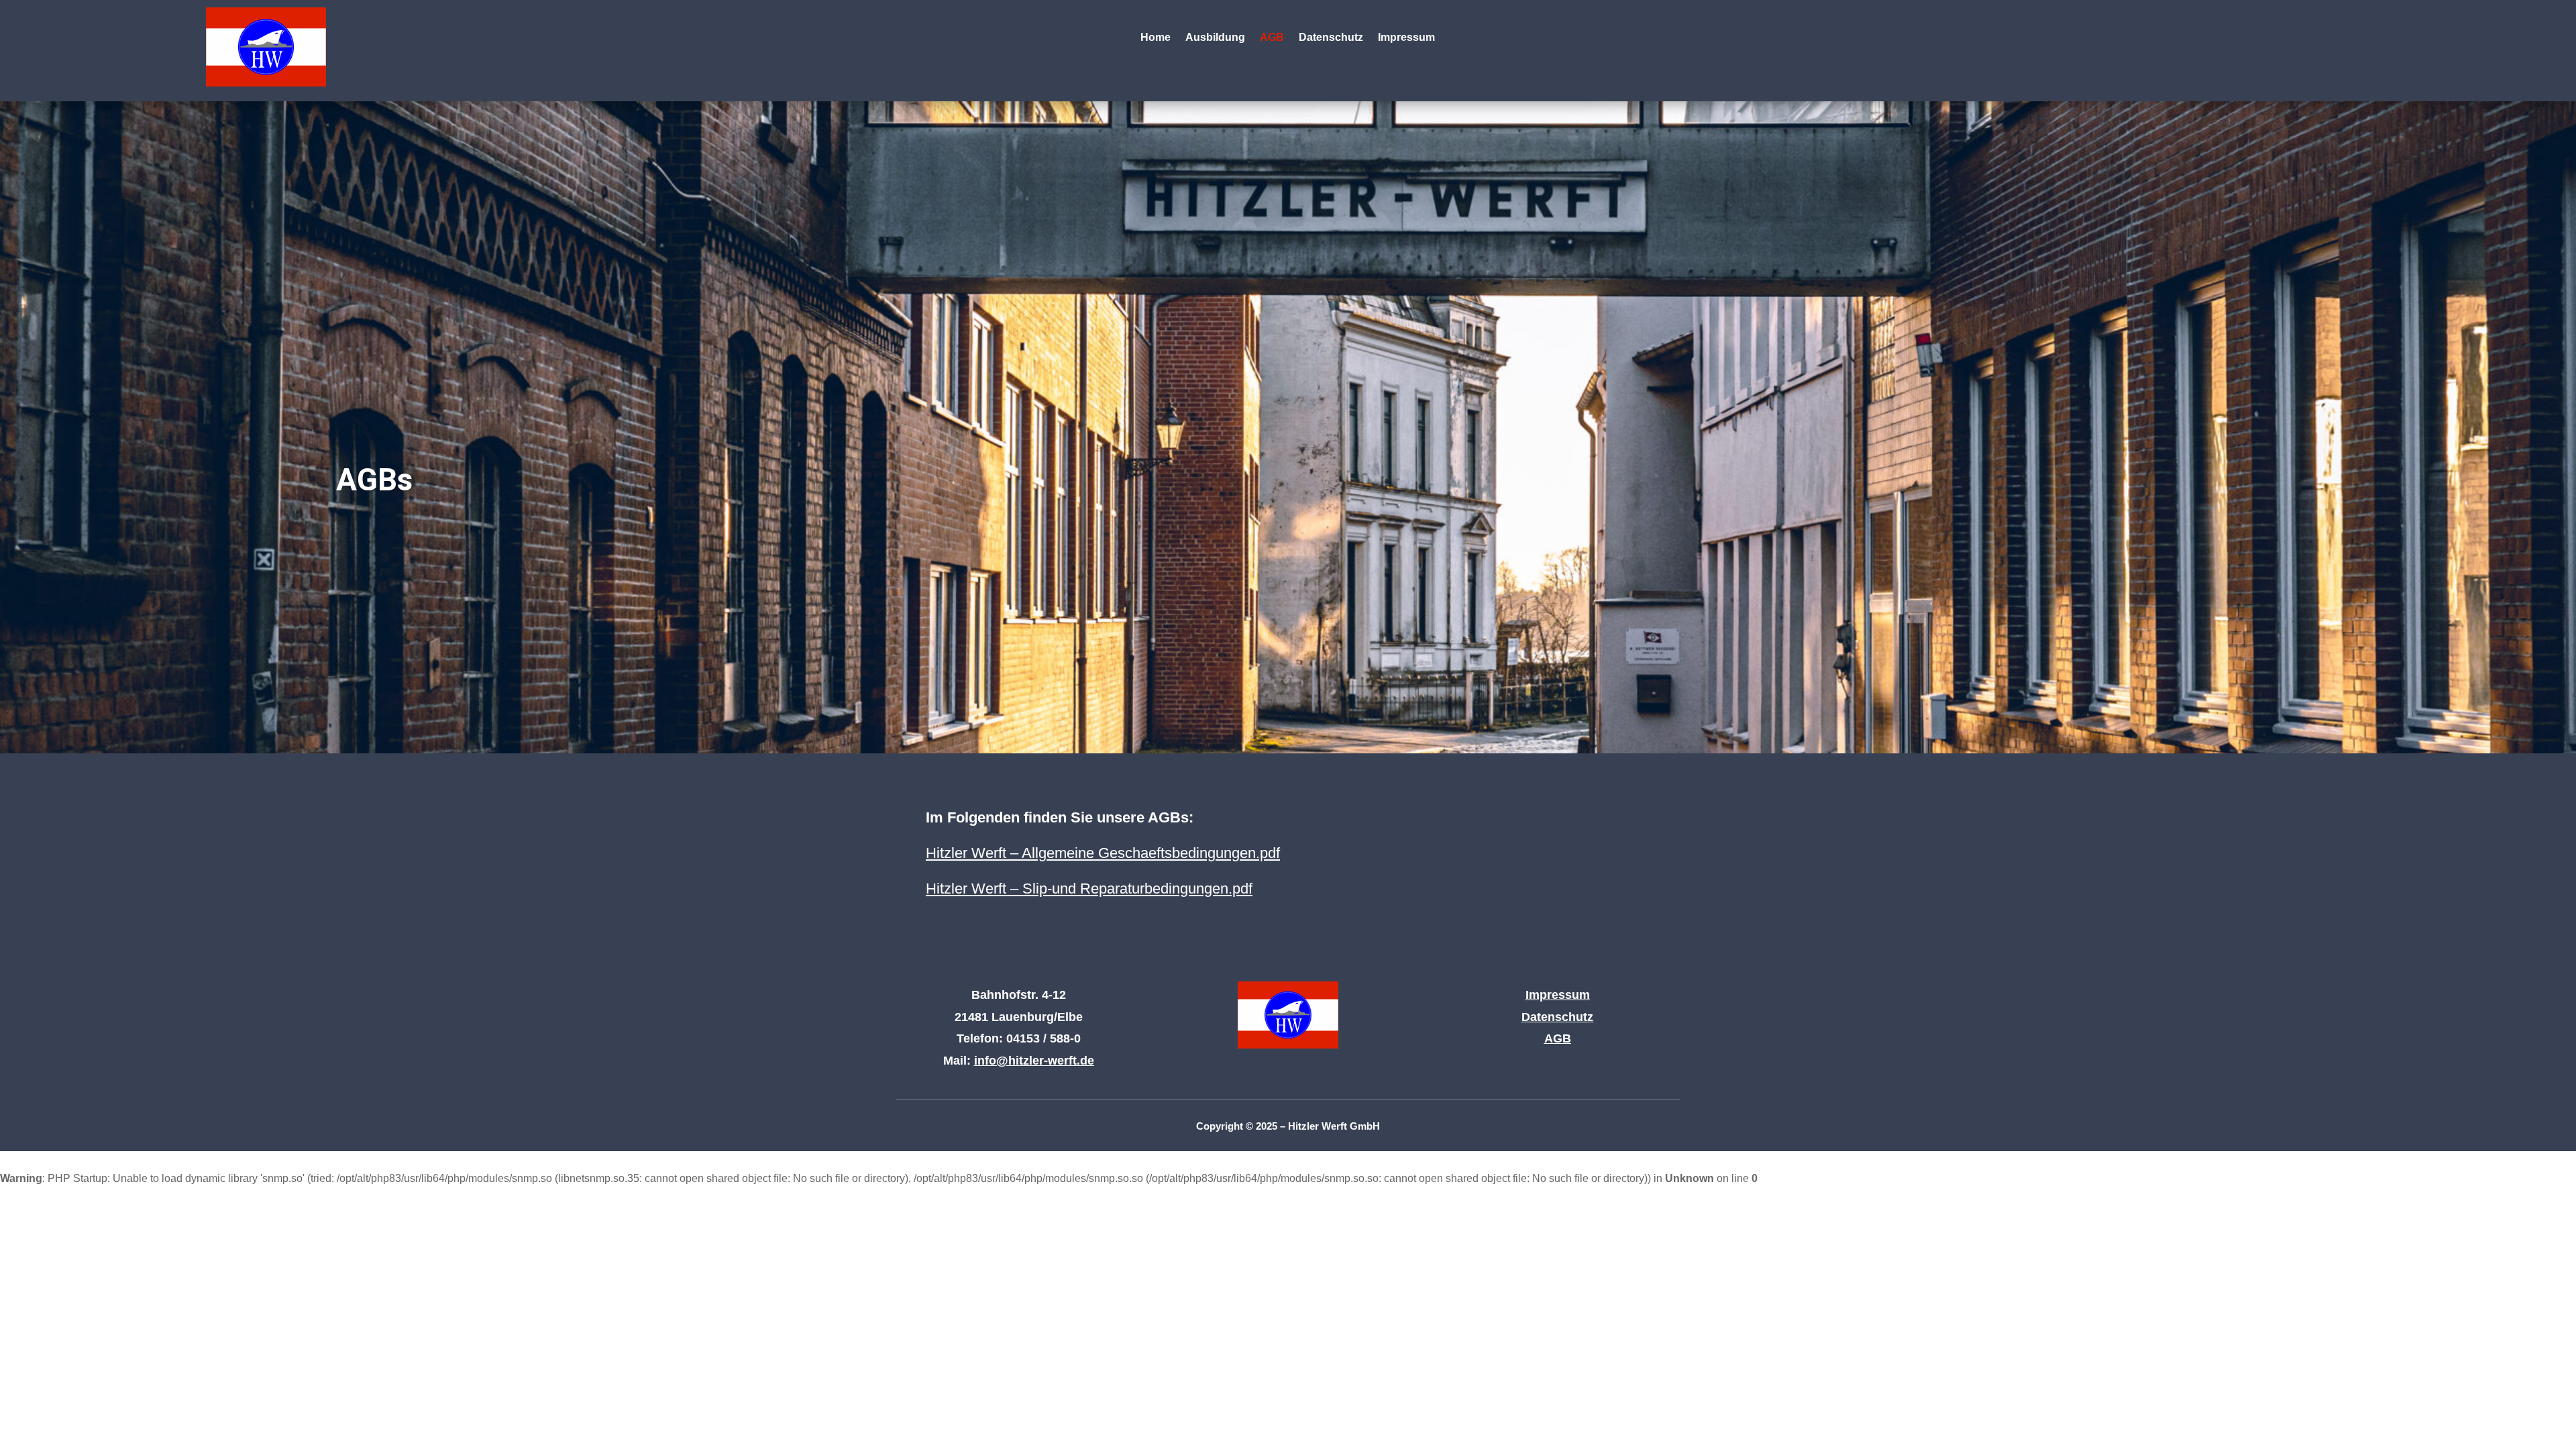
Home (1156, 38)
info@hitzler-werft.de (1034, 1061)
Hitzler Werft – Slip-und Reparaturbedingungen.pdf (1089, 889)
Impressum (1406, 38)
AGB (1272, 38)
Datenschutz (1331, 38)
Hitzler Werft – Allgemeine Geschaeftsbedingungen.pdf (1103, 853)
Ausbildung (1215, 38)
